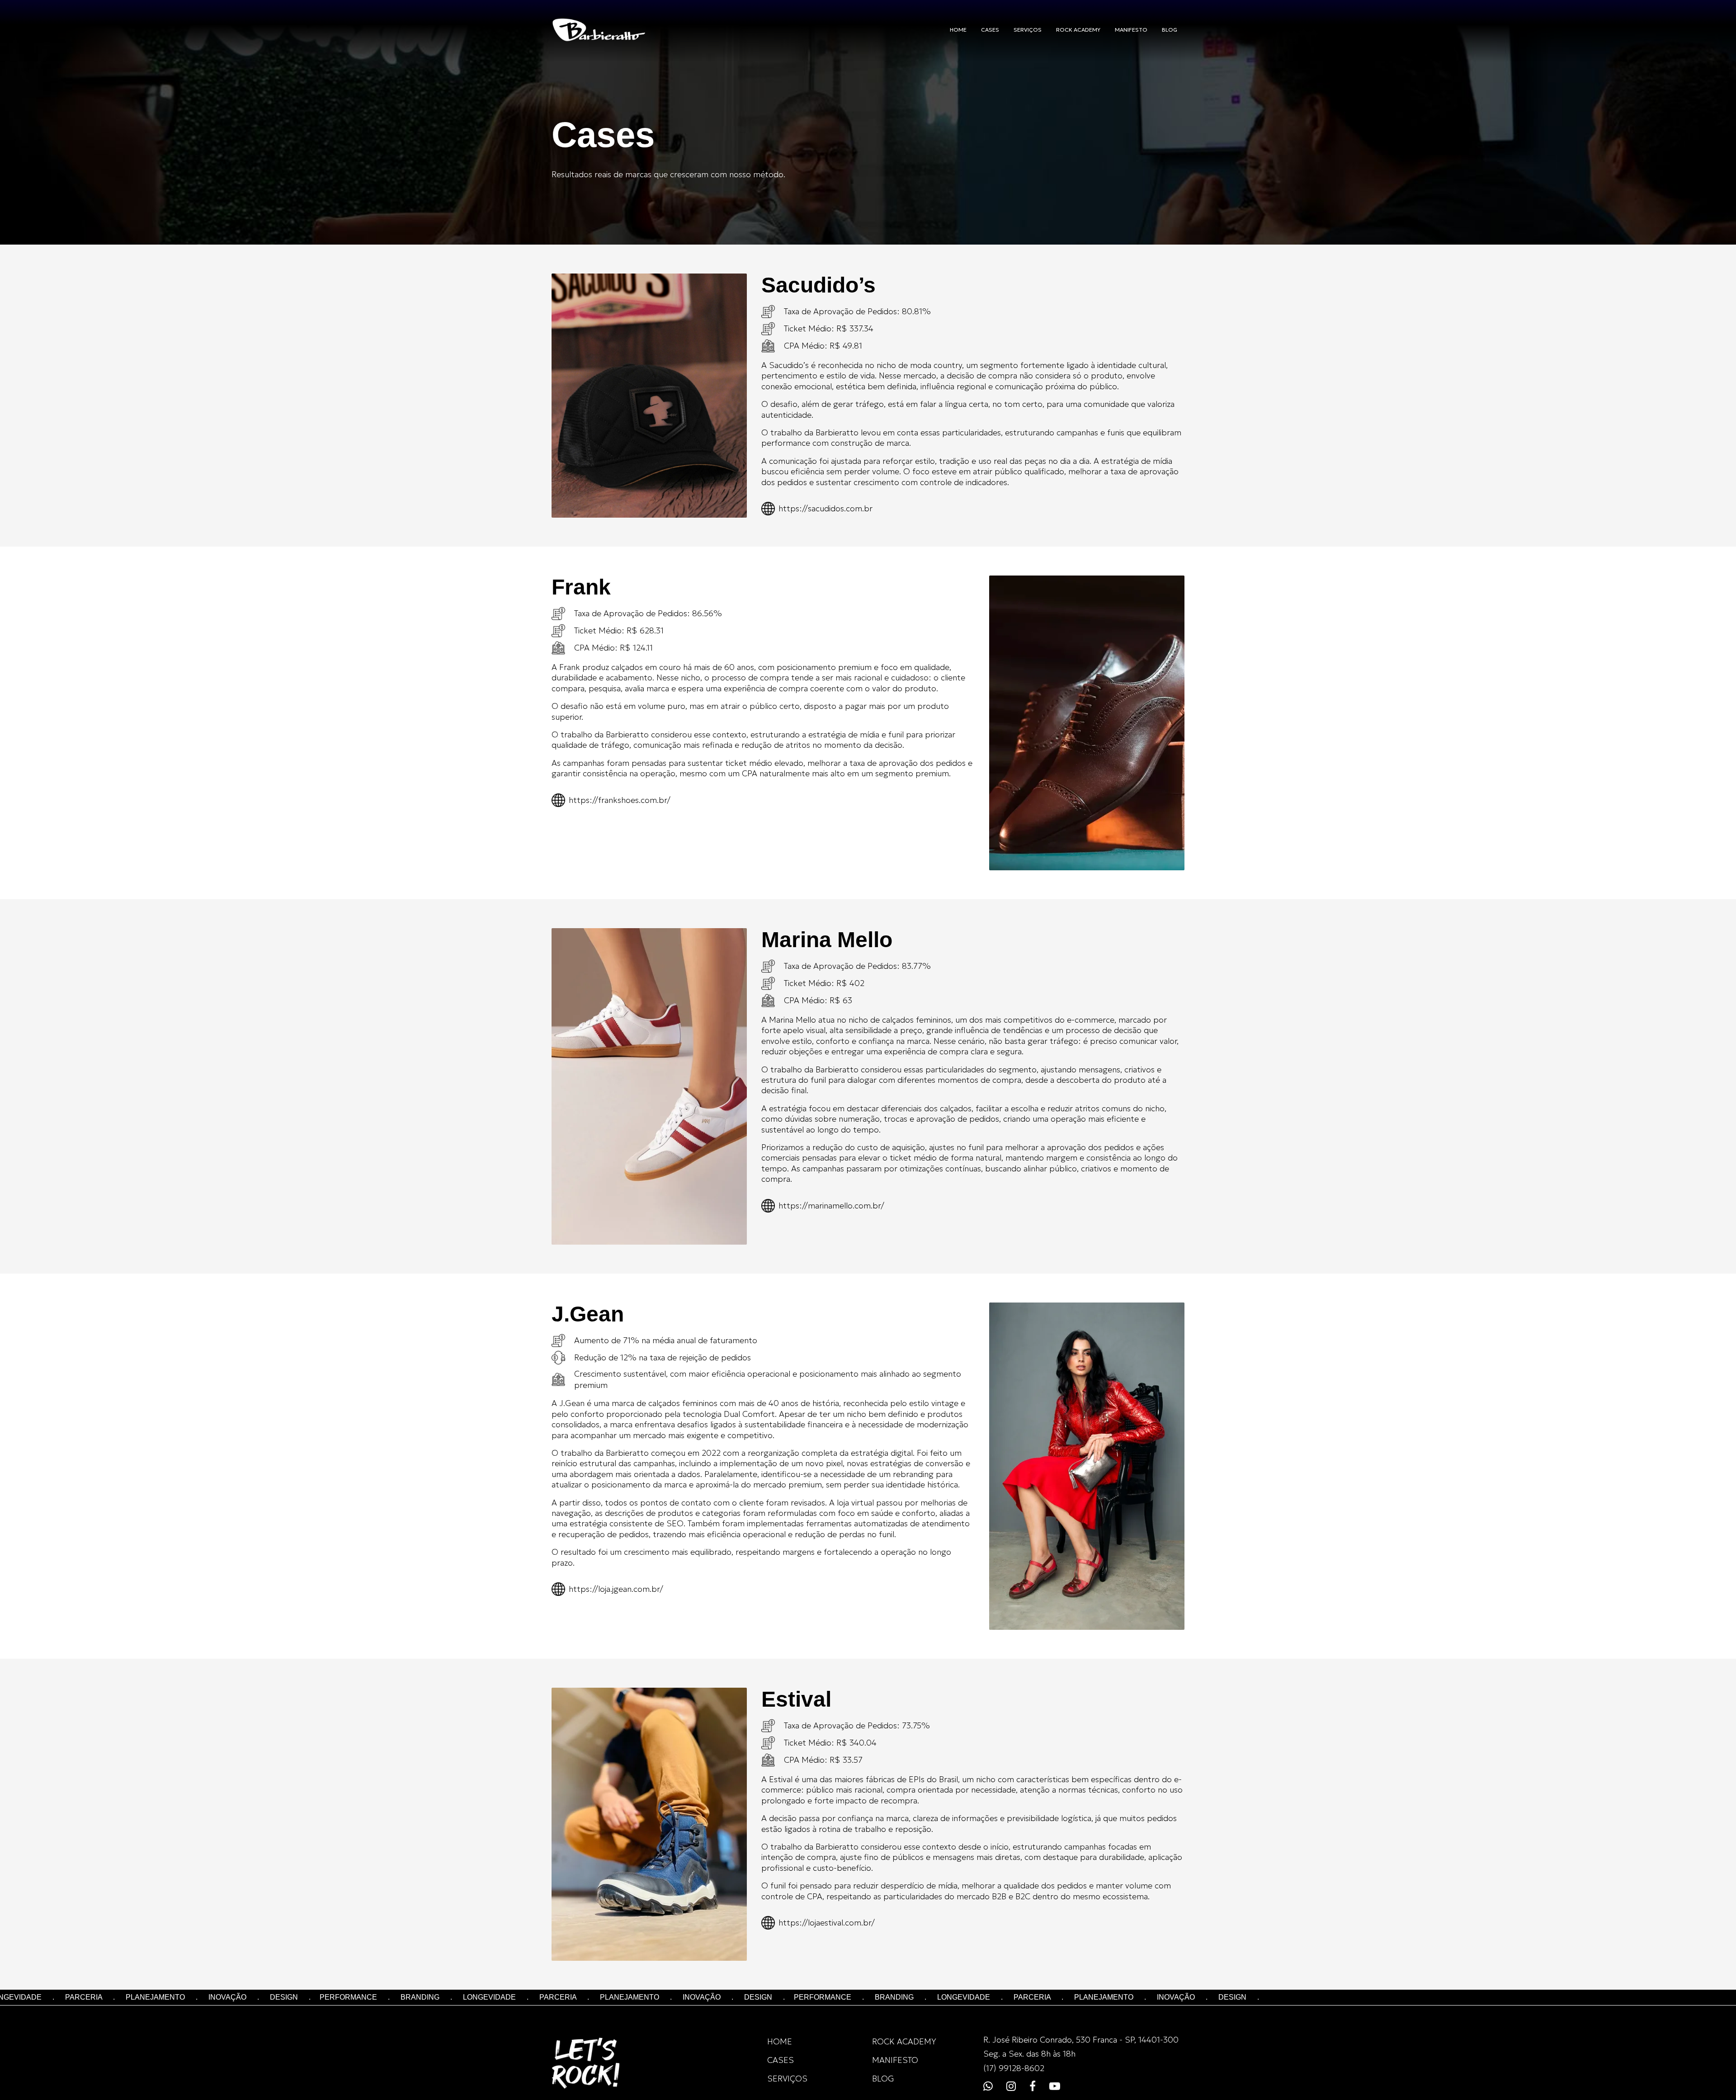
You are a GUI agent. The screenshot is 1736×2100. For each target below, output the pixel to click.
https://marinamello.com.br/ (831, 1206)
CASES (990, 30)
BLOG (1170, 30)
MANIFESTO (1131, 30)
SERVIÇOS (1028, 30)
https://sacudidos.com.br (826, 508)
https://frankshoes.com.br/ (620, 800)
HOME (958, 30)
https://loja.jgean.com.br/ (616, 1589)
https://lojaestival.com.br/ (827, 1923)
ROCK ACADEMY (1078, 30)
